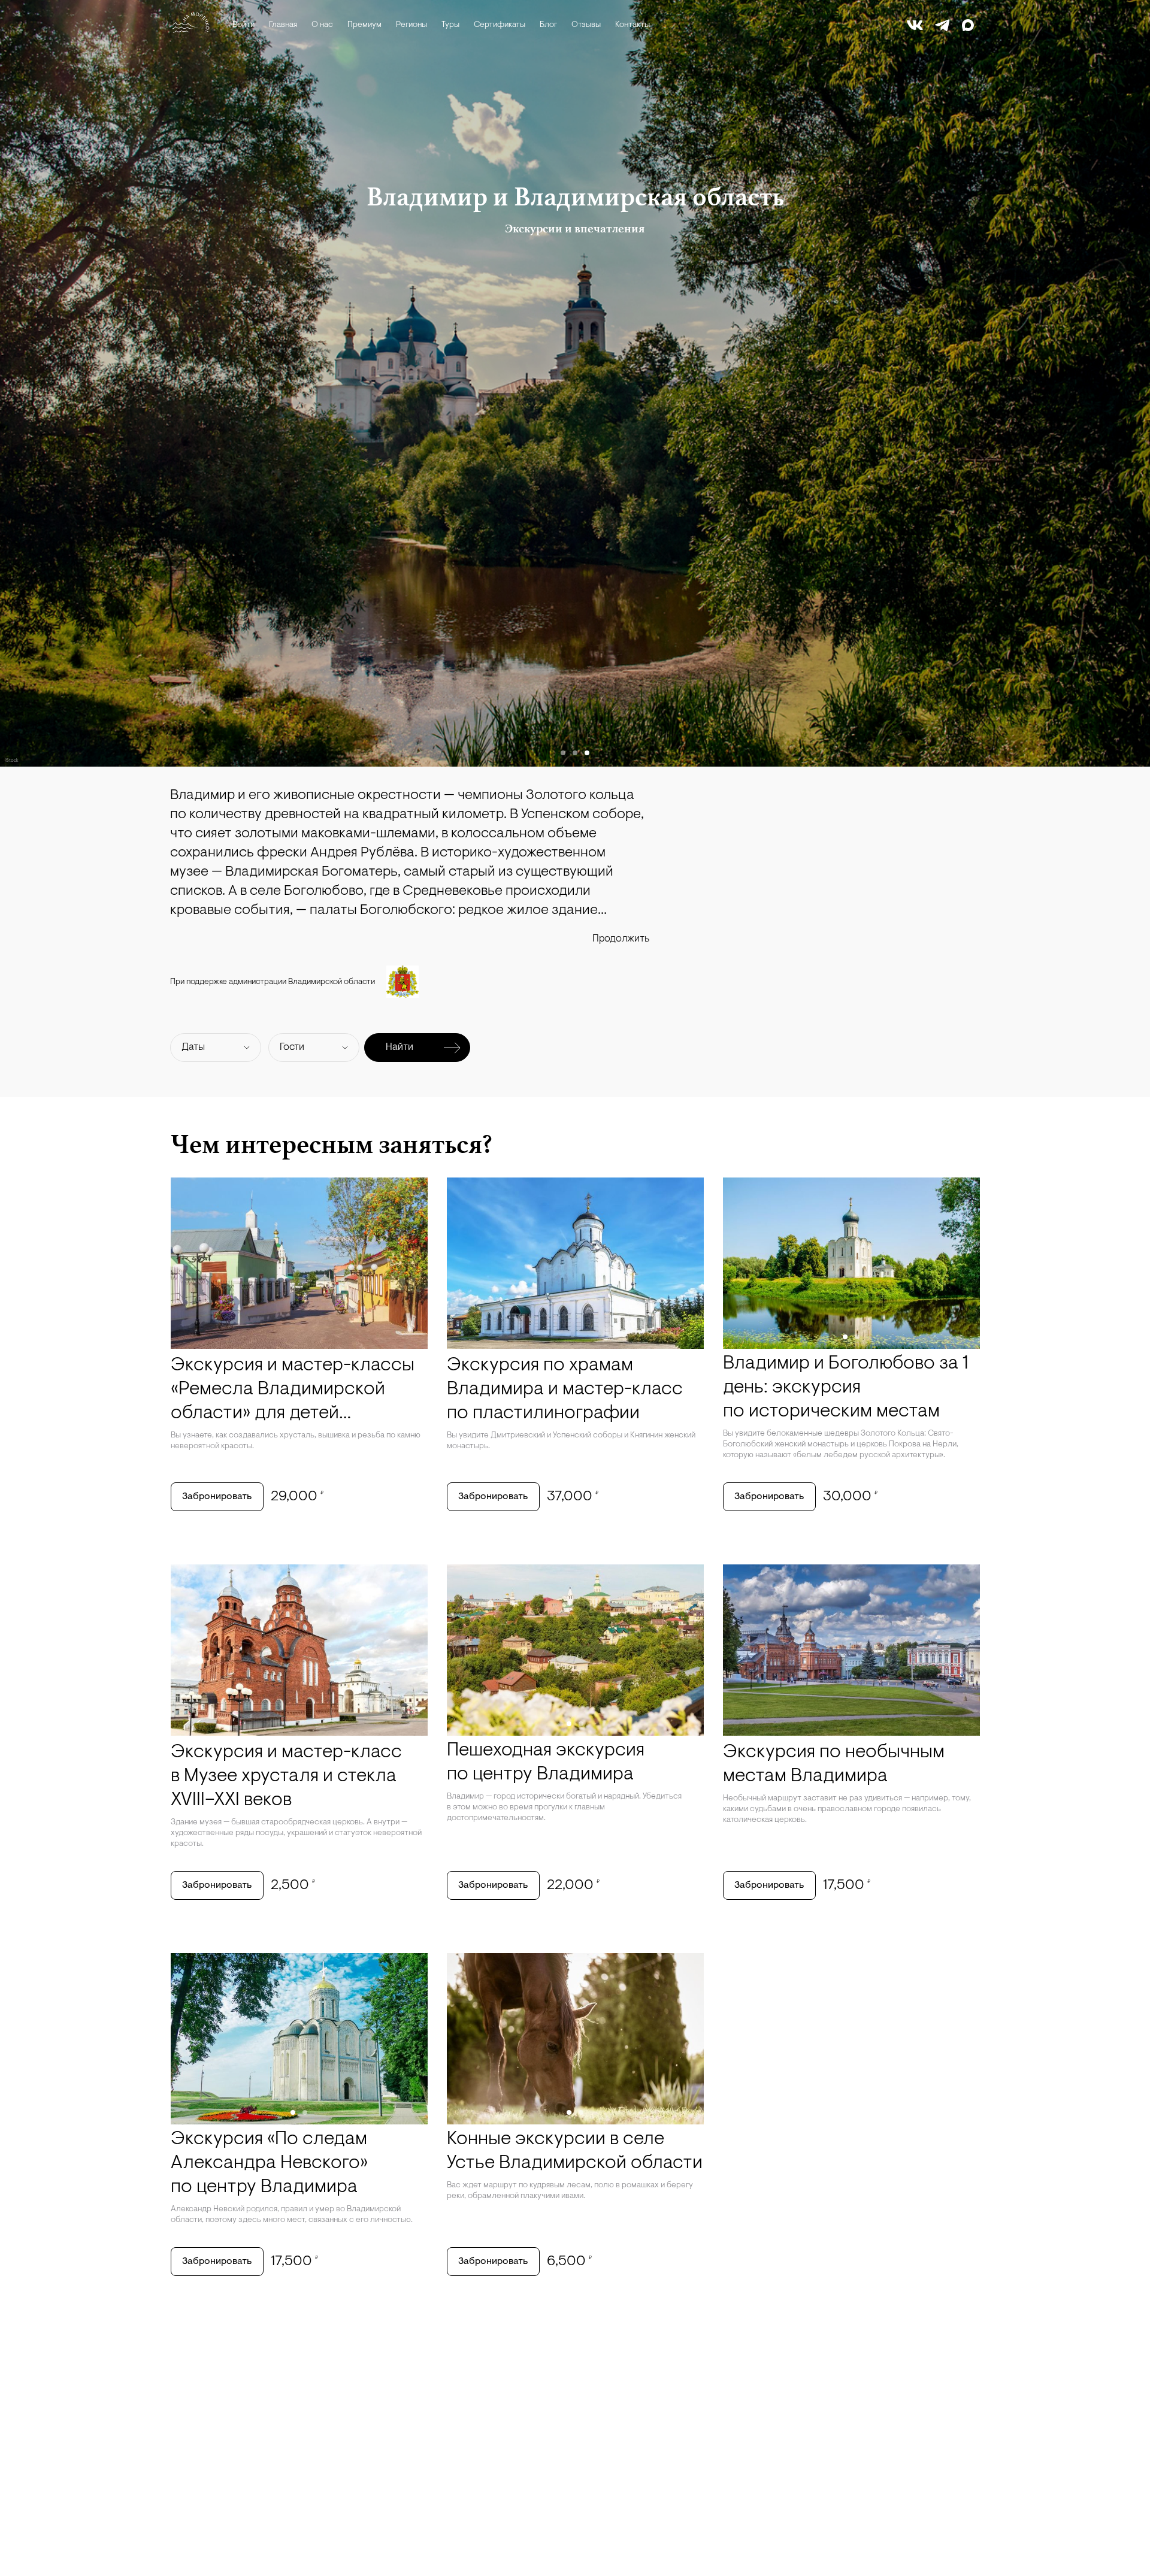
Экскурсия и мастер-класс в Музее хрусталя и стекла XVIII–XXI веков (286, 1776)
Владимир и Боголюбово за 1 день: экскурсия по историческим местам (846, 1388)
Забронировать (217, 1497)
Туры (450, 25)
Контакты (632, 25)
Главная (283, 25)
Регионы (411, 25)
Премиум (364, 25)
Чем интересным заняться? (332, 1144)
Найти (400, 1047)
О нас (322, 25)
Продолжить (621, 939)
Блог (548, 25)
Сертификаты (500, 25)
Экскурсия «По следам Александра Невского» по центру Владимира (269, 2163)
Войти (243, 25)
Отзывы (586, 25)
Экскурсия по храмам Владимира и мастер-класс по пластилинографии (565, 1390)
